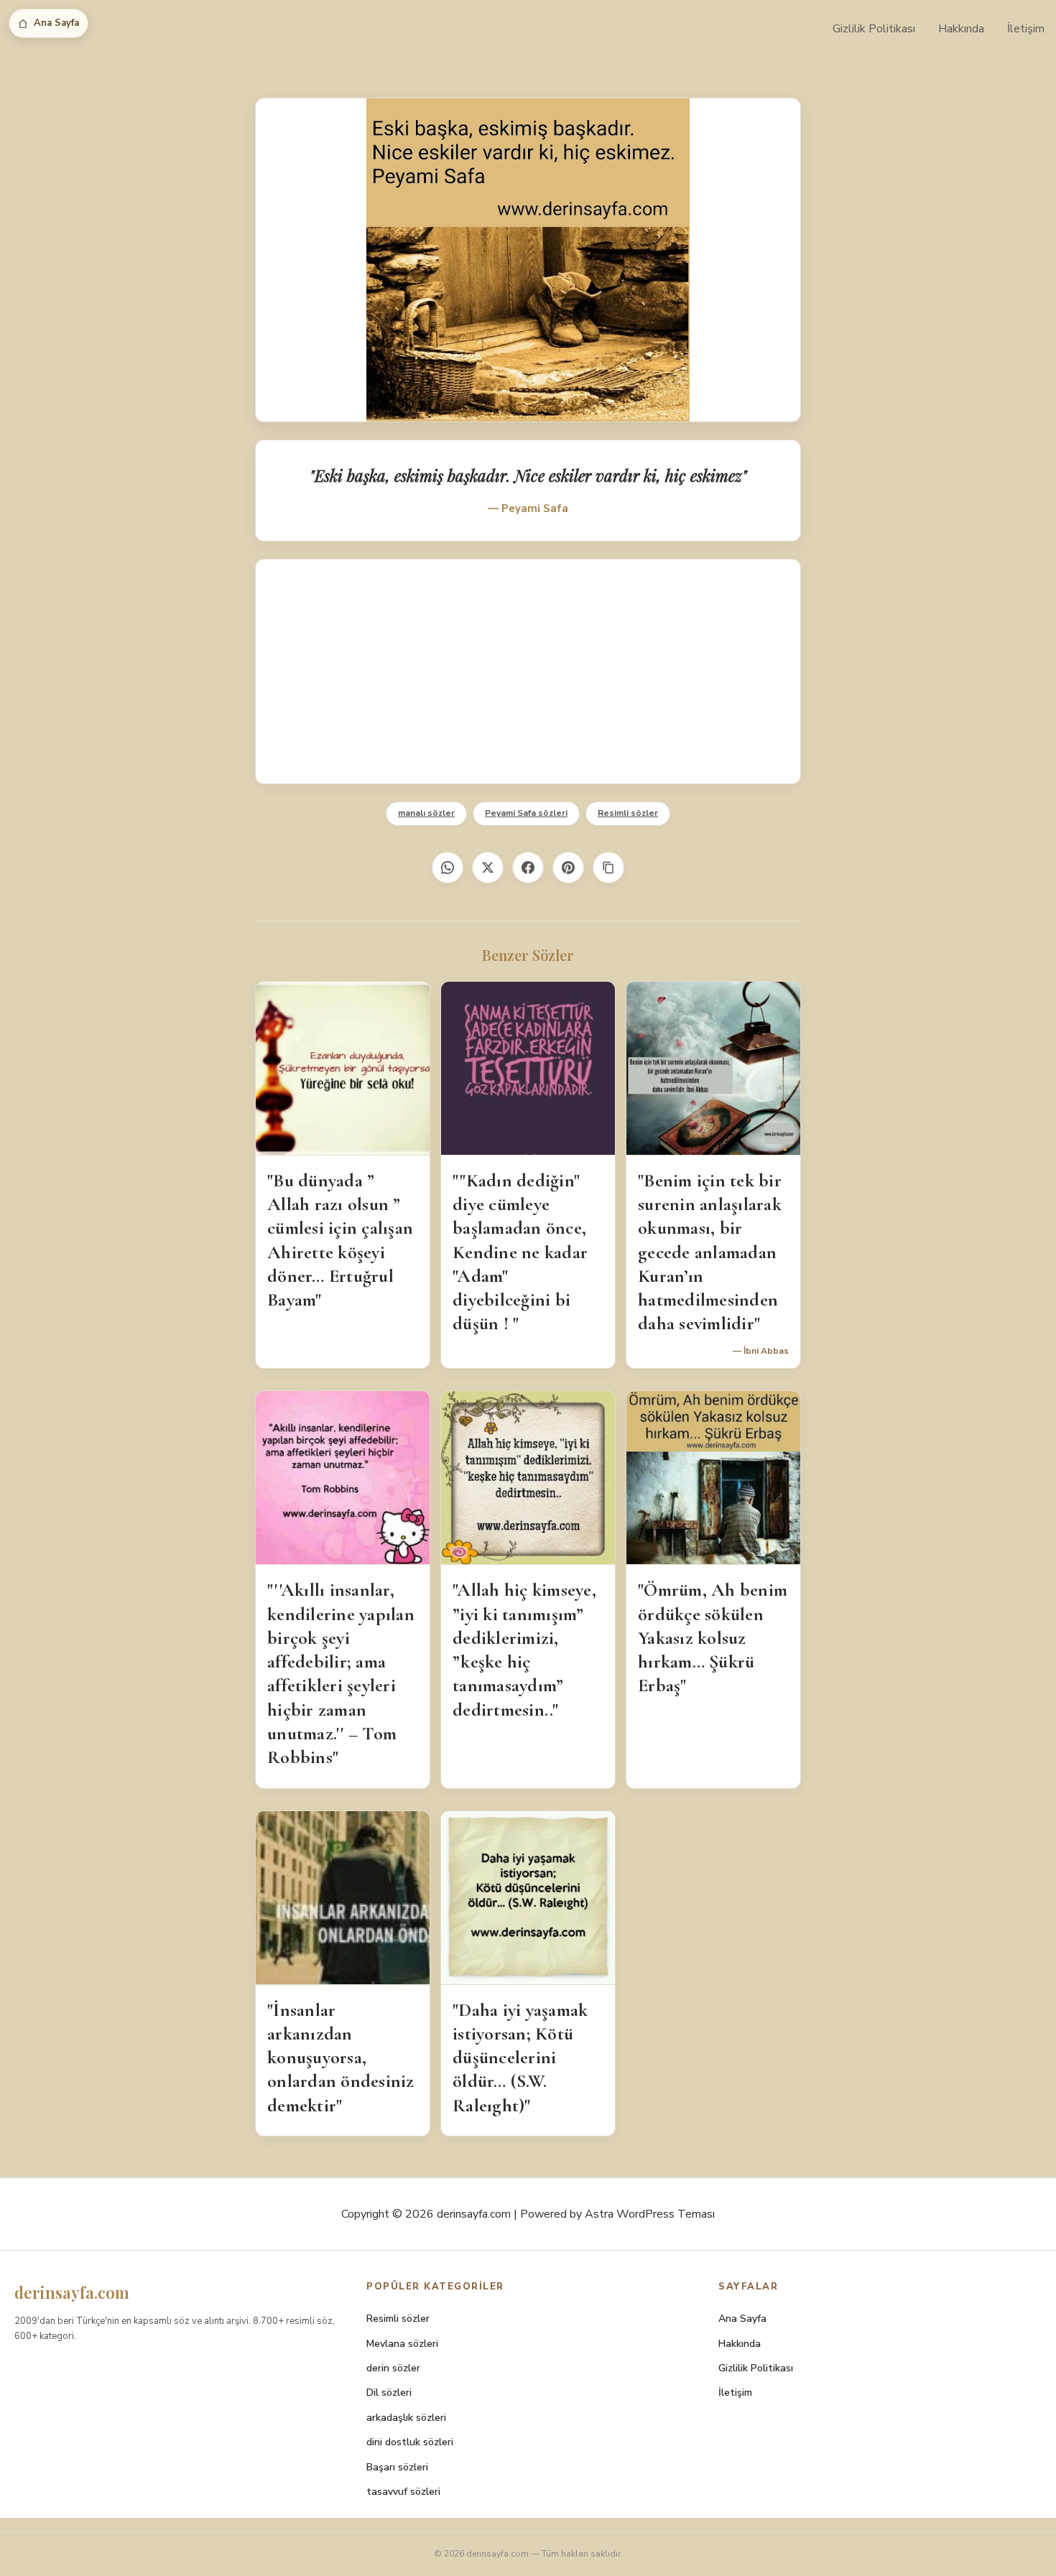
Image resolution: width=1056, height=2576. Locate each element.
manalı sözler (426, 813)
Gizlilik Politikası (874, 29)
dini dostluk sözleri (410, 2442)
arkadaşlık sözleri (406, 2418)
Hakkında (961, 29)
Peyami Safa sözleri (526, 813)
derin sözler (393, 2368)
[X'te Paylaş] (488, 868)
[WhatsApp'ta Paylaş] (448, 868)
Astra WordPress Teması (650, 2214)
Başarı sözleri (397, 2467)
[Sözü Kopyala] (608, 868)
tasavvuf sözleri (403, 2492)
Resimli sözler (628, 813)
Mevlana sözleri (402, 2344)
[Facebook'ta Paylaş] (528, 868)
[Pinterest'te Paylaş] (568, 868)
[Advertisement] (528, 671)
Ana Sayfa (56, 23)
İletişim (1026, 29)
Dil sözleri (389, 2393)
